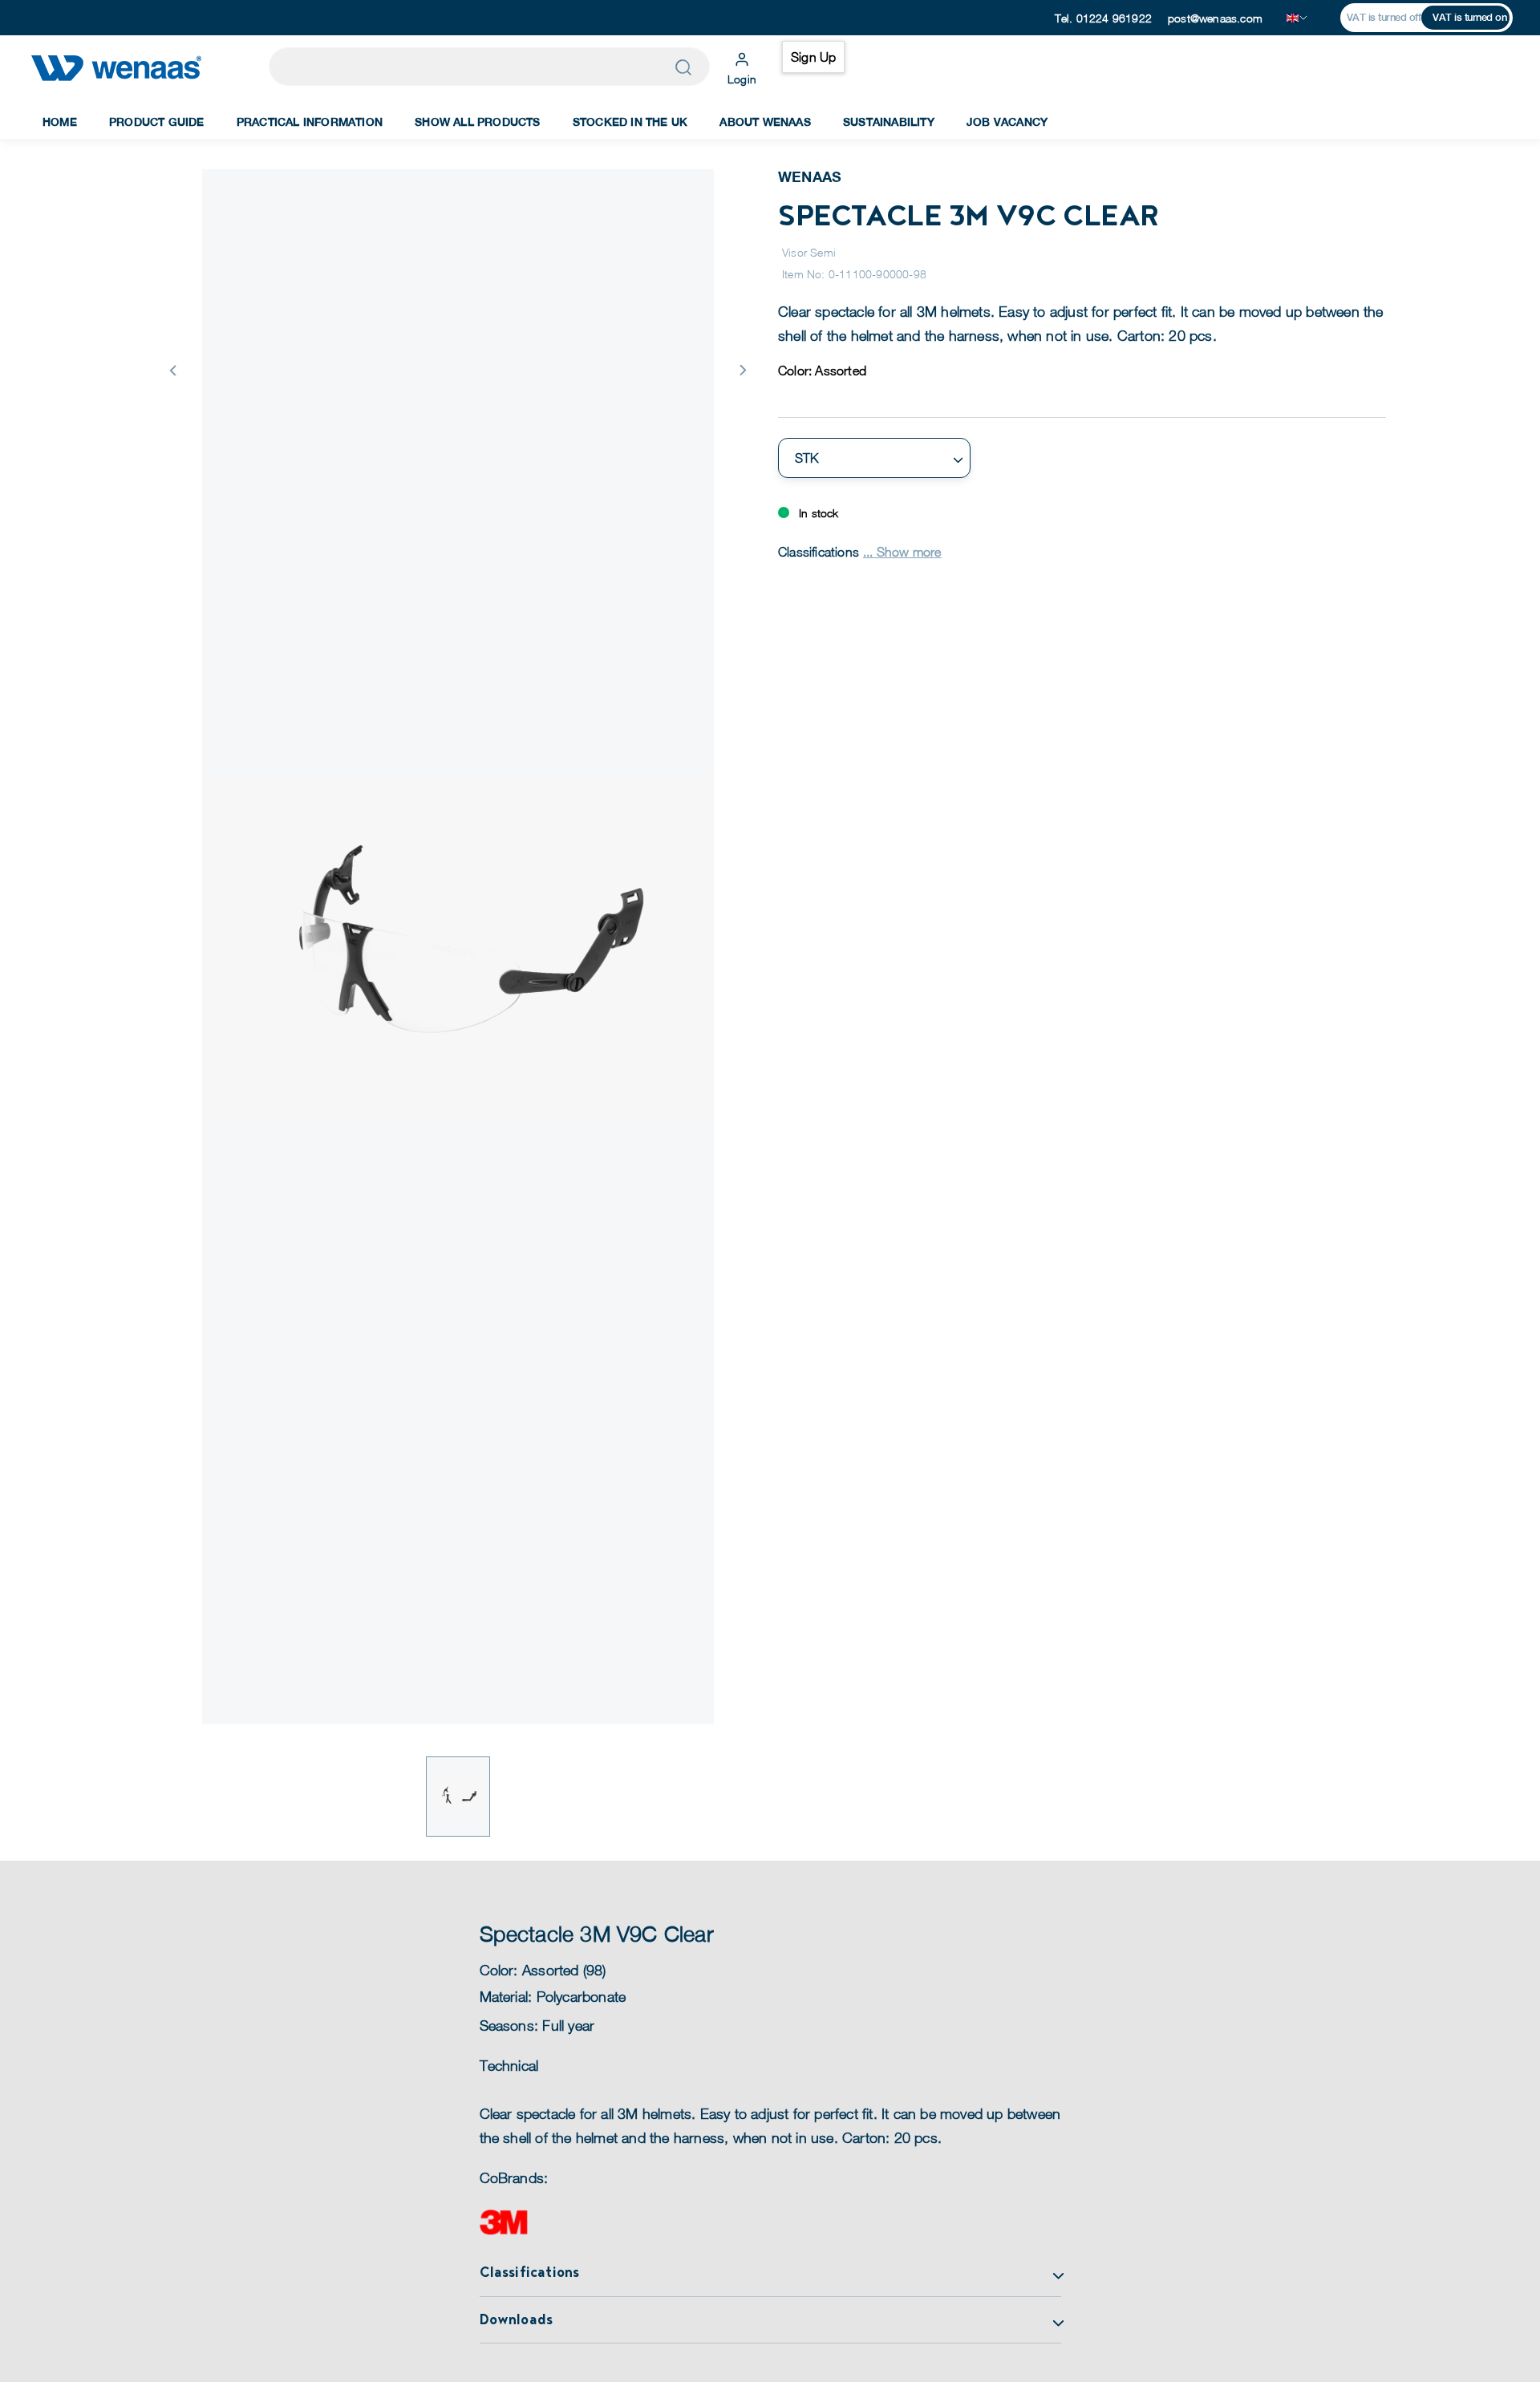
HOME (60, 122)
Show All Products (477, 122)
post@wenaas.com (1215, 18)
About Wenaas (765, 122)
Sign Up (813, 57)
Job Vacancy (1007, 122)
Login (742, 79)
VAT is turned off (1384, 17)
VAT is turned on (1469, 17)
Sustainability (889, 122)
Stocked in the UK (630, 122)
